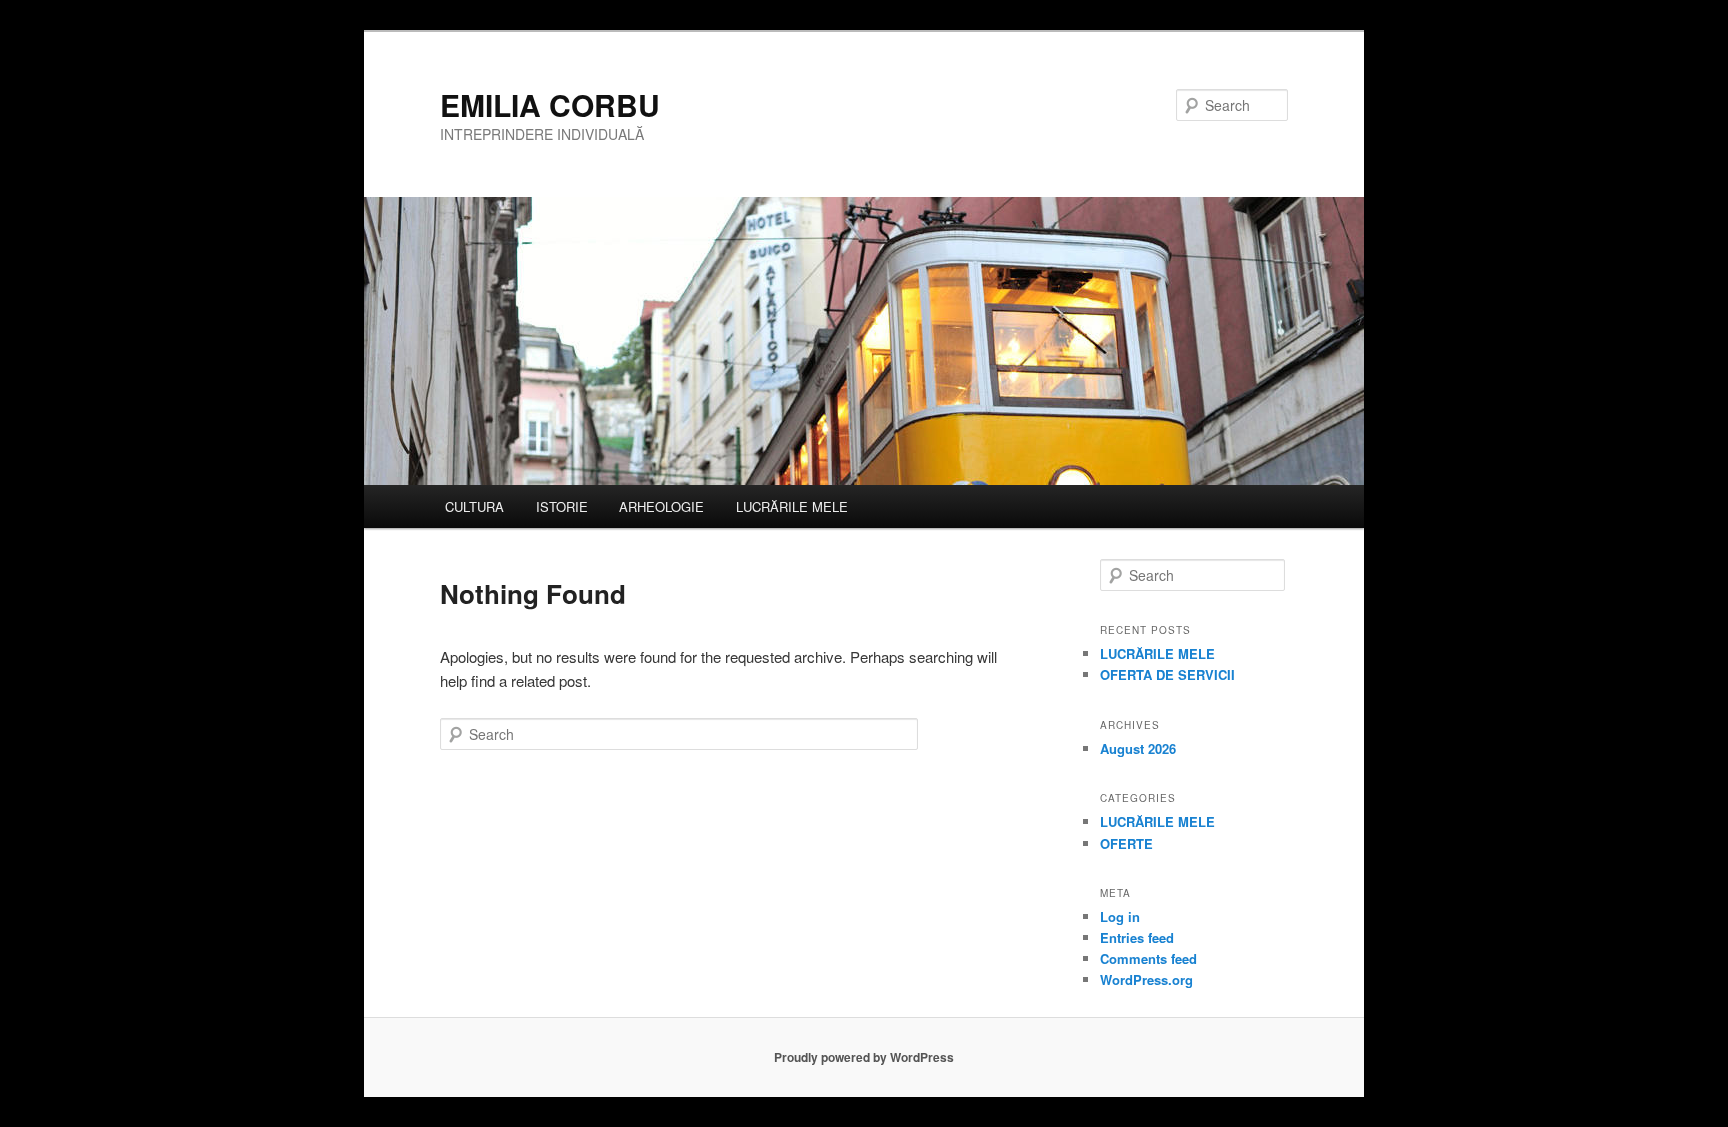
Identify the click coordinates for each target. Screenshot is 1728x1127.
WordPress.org (1146, 979)
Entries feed (1137, 937)
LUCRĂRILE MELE (792, 506)
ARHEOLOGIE (661, 506)
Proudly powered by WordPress (864, 1057)
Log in (1120, 916)
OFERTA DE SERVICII (1167, 674)
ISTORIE (562, 506)
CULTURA (474, 506)
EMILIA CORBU (550, 104)
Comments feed (1148, 958)
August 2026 (1138, 748)
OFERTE (1126, 843)
